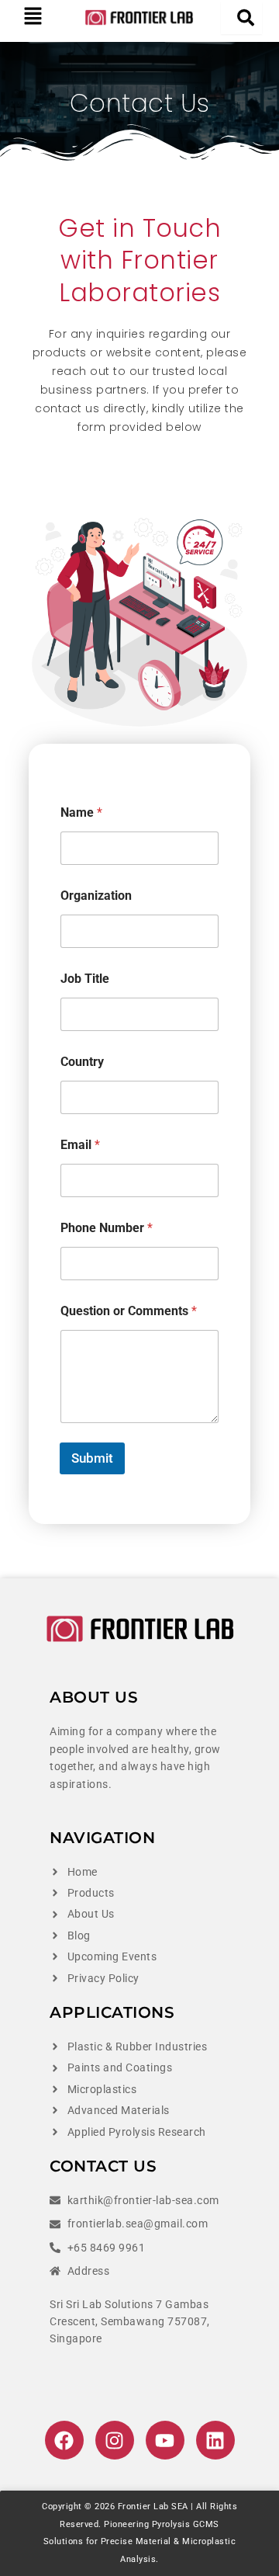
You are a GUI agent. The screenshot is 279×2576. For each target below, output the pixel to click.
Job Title (85, 979)
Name (81, 812)
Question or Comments (129, 1311)
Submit (92, 1458)
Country (82, 1062)
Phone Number (107, 1228)
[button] (33, 17)
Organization (96, 896)
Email (80, 1145)
